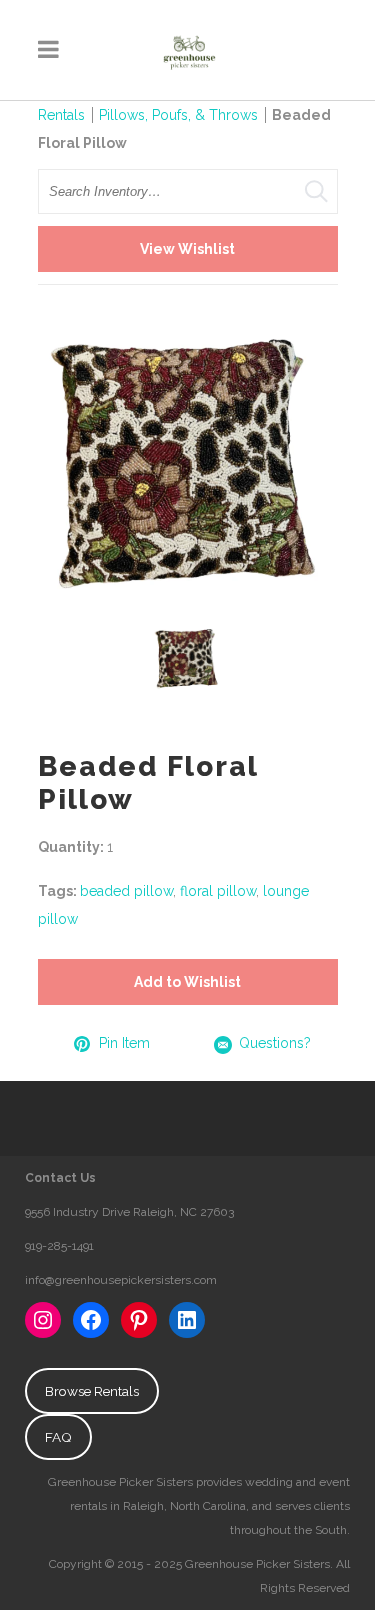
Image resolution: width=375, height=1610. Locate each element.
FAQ (58, 1437)
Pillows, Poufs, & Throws (178, 115)
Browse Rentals (92, 1391)
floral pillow (218, 891)
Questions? (275, 1043)
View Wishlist (187, 249)
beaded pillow (126, 891)
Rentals (61, 115)
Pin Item (124, 1043)
